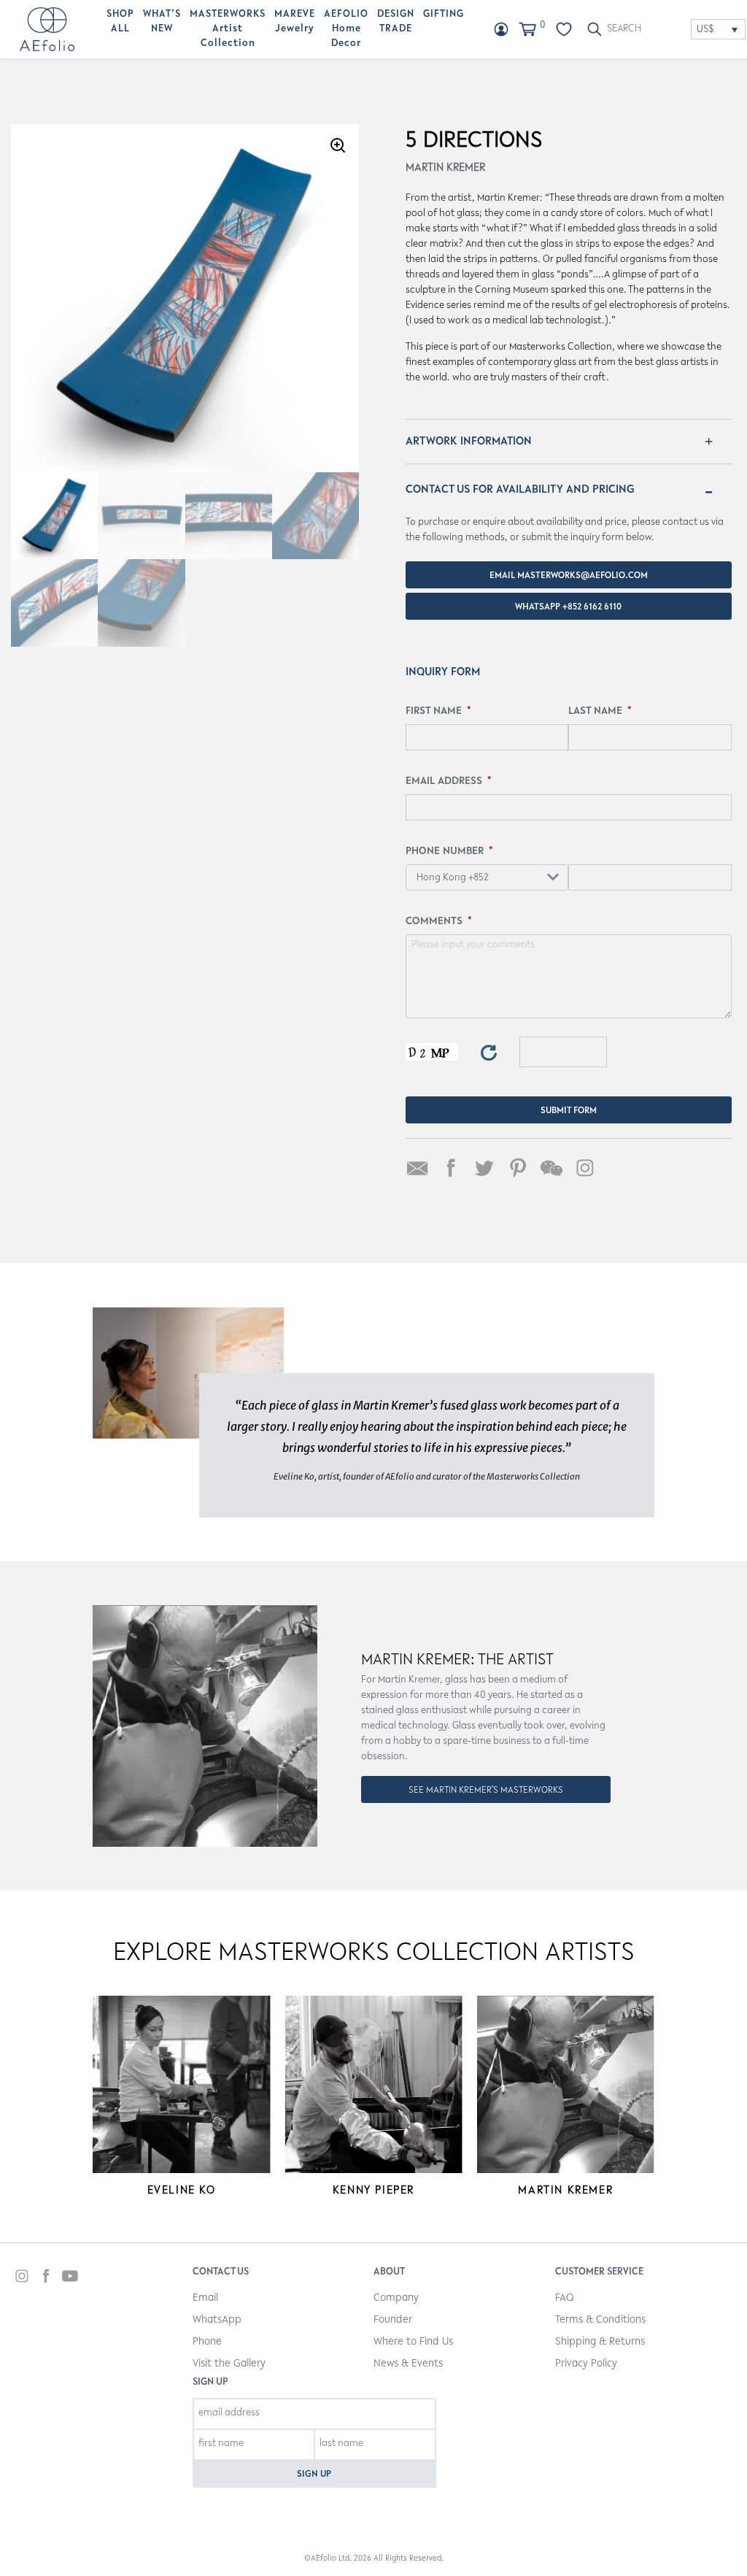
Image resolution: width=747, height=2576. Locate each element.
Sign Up (314, 2474)
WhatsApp (217, 2320)
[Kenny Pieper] (373, 2084)
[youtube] (70, 2278)
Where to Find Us (413, 2342)
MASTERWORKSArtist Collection (228, 29)
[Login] (501, 29)
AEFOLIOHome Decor (346, 29)
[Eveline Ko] (181, 2084)
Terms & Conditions (600, 2320)
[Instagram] (585, 1168)
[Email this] (417, 1168)
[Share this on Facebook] (451, 1168)
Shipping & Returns (600, 2342)
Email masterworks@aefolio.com (569, 576)
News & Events (408, 2364)
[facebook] (46, 2278)
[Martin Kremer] (566, 2084)
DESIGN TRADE (396, 22)
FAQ (564, 2298)
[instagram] (22, 2278)
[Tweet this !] (484, 1168)
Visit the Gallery (229, 2364)
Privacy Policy (586, 2364)
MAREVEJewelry (295, 22)
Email (205, 2298)
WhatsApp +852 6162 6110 (568, 607)
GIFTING (444, 15)
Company (396, 2298)
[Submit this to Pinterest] (518, 1168)
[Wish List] (564, 29)
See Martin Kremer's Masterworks (486, 1790)
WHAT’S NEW (162, 22)
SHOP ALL (120, 22)
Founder (393, 2320)
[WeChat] (551, 1168)
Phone (207, 2342)
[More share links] (619, 1168)
